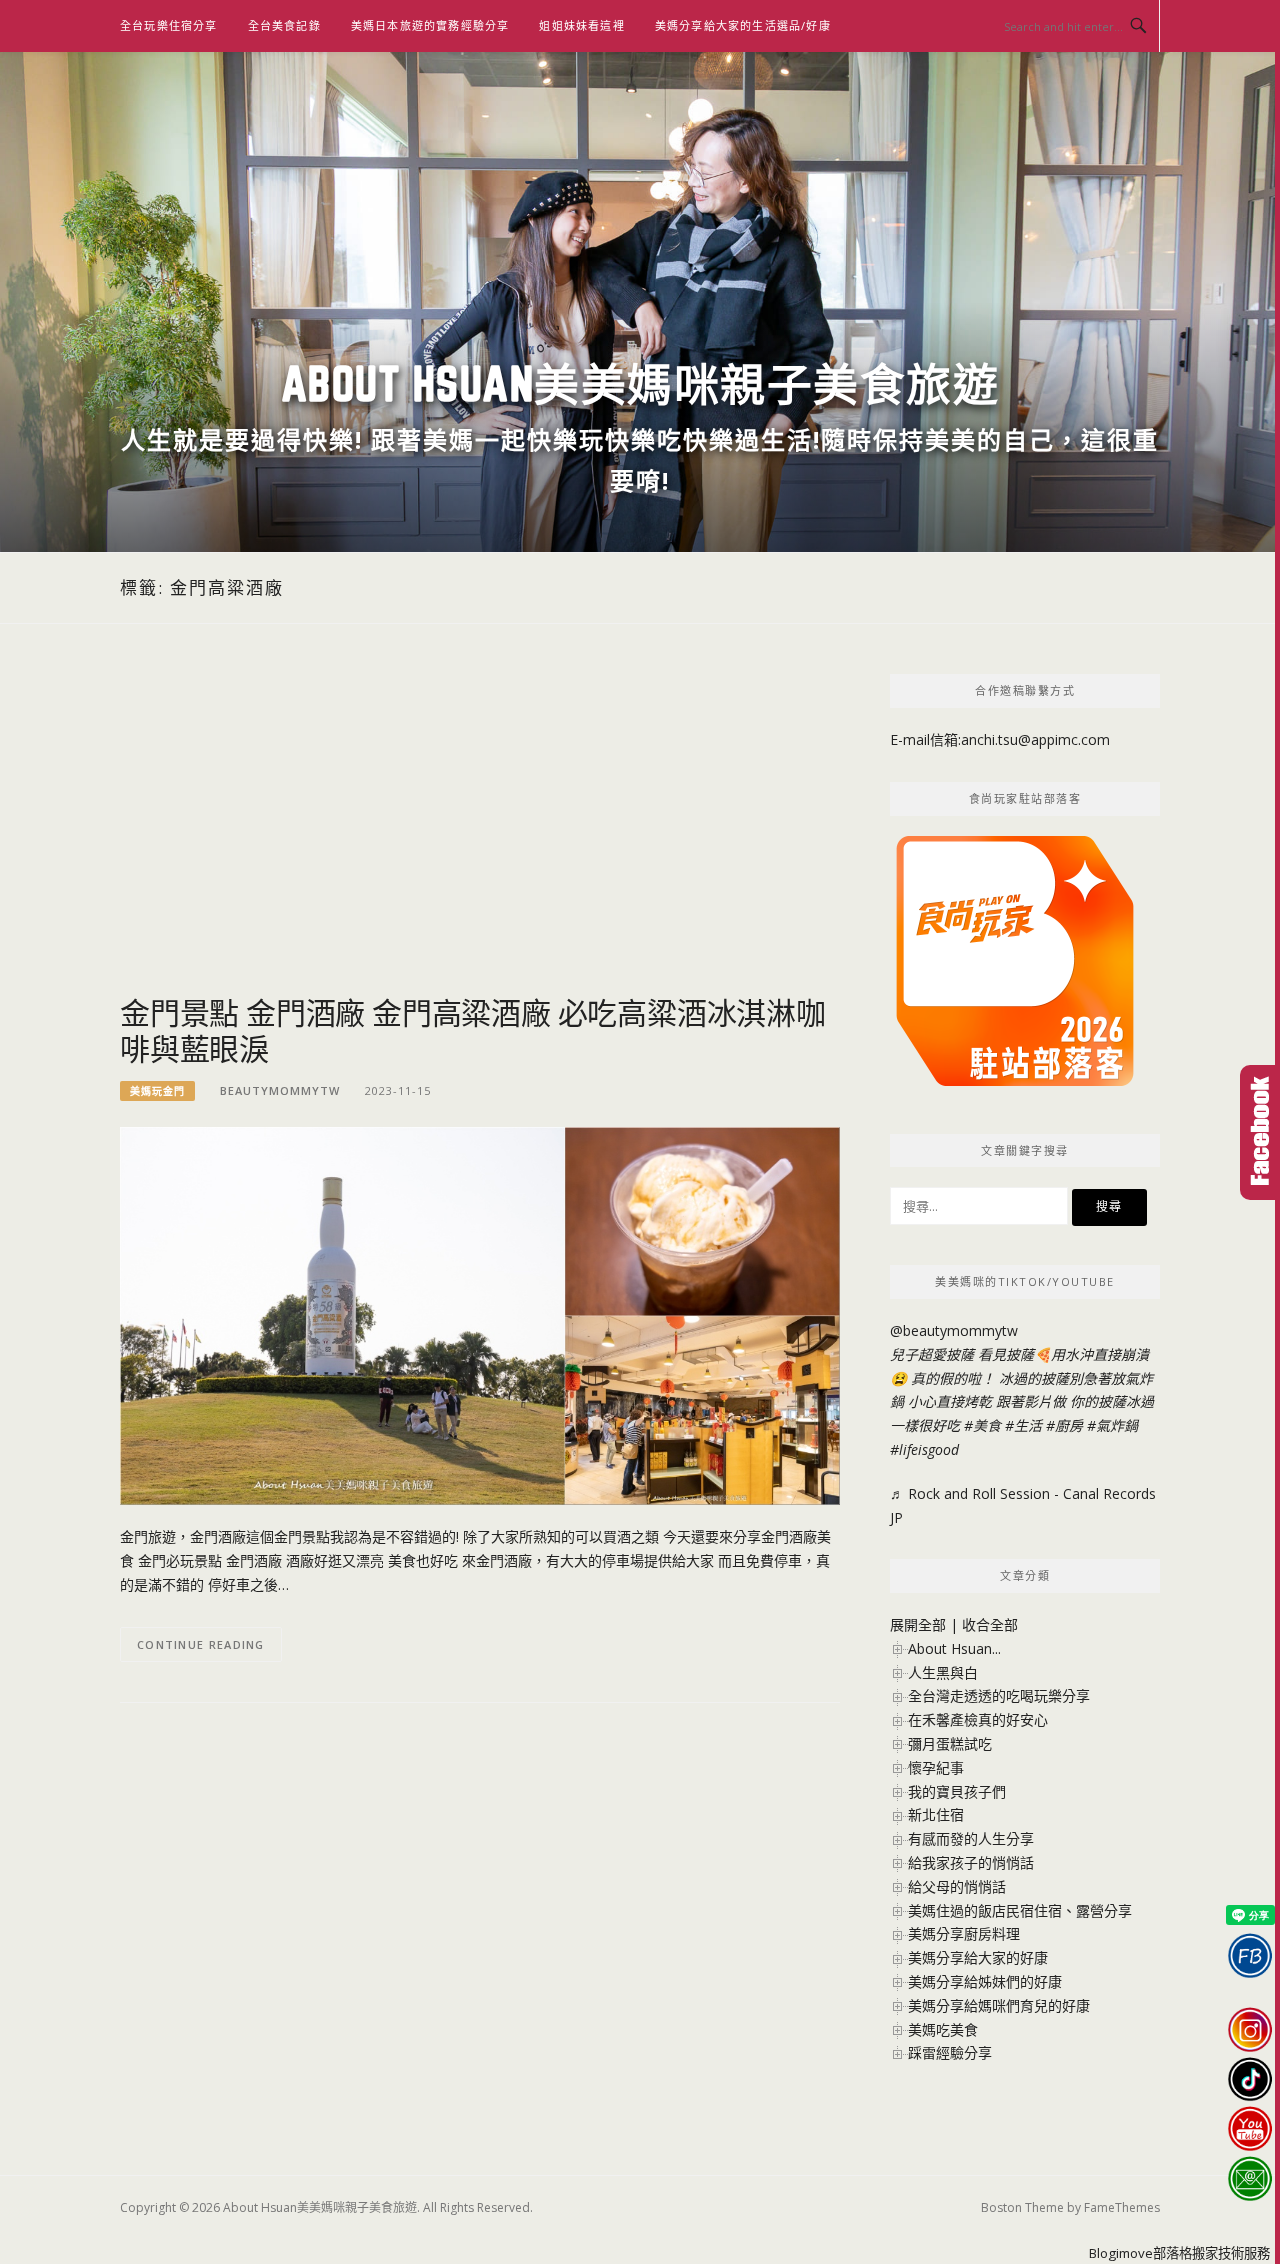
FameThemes (1122, 2207)
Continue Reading (201, 1644)
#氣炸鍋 (1112, 1425)
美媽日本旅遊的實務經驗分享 (430, 25)
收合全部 (990, 1624)
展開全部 (918, 1624)
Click (1260, 1132)
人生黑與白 (943, 1672)
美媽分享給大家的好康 (978, 1957)
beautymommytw (280, 1090)
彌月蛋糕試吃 (950, 1743)
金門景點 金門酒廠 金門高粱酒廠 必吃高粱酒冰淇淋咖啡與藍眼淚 (473, 1030)
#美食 (982, 1425)
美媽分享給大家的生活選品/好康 (743, 25)
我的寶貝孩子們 (957, 1791)
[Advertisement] (480, 834)
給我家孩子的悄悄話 (971, 1862)
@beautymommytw (954, 1330)
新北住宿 (936, 1814)
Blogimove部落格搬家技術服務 (1179, 2253)
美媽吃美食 (943, 2029)
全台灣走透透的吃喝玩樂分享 (999, 1695)
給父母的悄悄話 (957, 1886)
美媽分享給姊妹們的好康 (985, 1981)
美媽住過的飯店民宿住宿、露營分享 (1020, 1910)
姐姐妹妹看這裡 (581, 25)
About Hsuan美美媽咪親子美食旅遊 (640, 383)
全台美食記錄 (284, 25)
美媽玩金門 (157, 1091)
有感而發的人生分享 (971, 1838)
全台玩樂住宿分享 (169, 25)
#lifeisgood (924, 1449)
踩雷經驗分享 (950, 2052)
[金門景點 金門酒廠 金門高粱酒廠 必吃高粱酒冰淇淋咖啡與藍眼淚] (480, 1314)
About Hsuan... (954, 1648)
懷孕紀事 (936, 1767)
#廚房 (1064, 1425)
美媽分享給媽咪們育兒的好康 (999, 2005)
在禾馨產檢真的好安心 (978, 1719)
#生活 (1023, 1425)
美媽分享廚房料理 (964, 1933)
